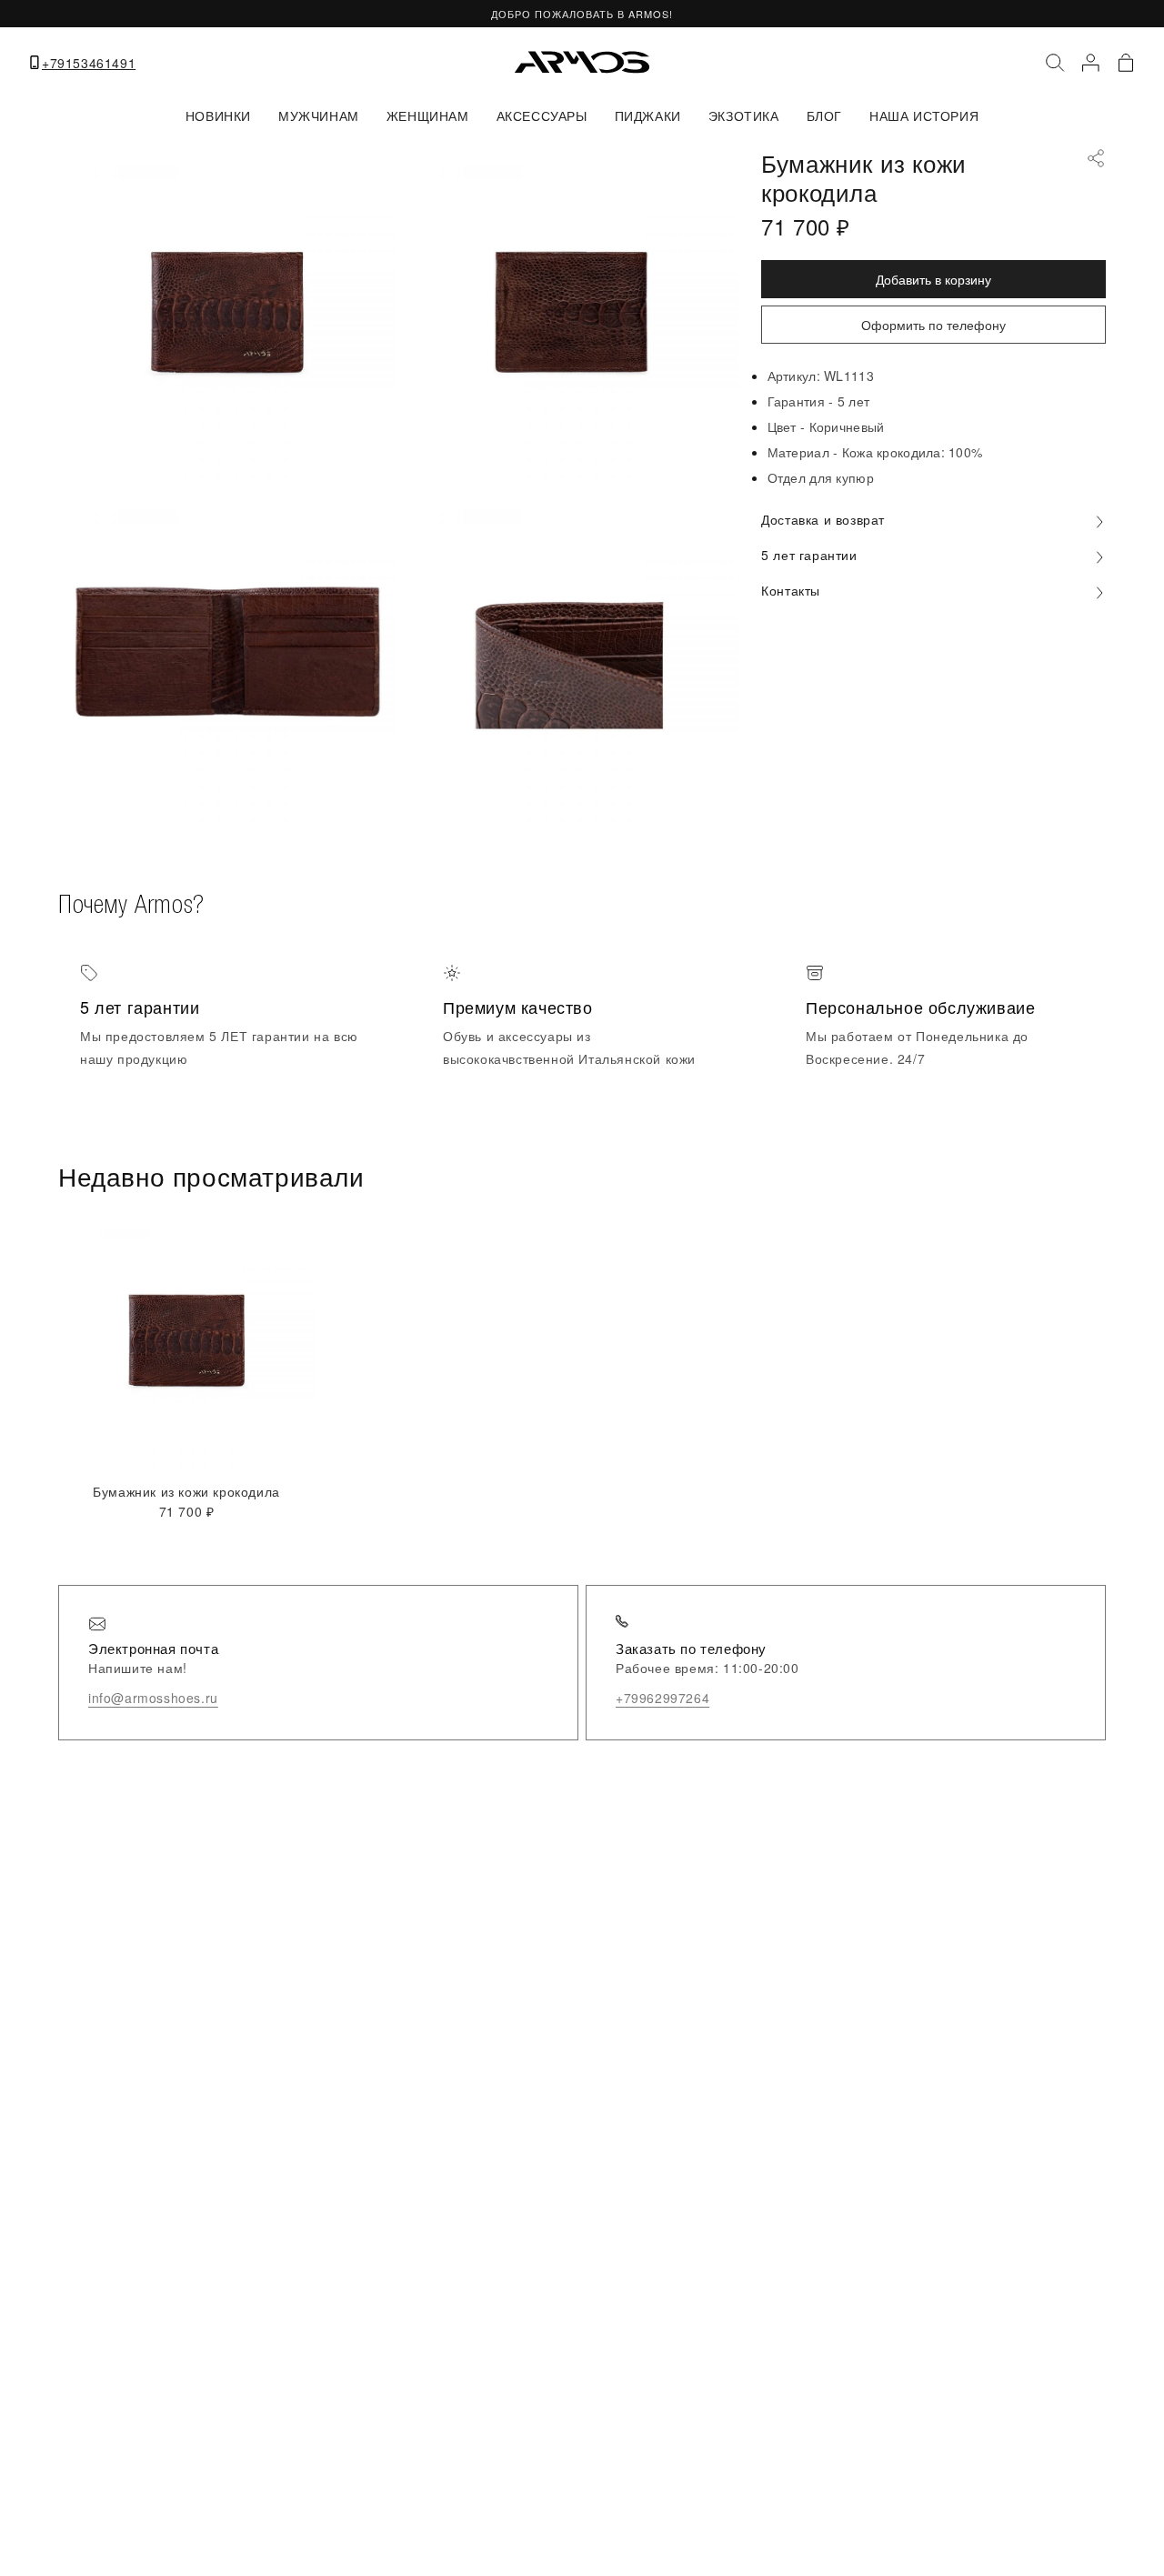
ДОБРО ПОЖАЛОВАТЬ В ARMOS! (582, 14)
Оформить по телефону (933, 325)
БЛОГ (824, 115)
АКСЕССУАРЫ (542, 115)
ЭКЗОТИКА (744, 115)
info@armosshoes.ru (153, 1698)
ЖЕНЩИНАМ (428, 115)
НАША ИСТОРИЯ (924, 115)
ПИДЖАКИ (648, 115)
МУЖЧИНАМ (319, 115)
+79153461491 (89, 63)
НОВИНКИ (218, 115)
